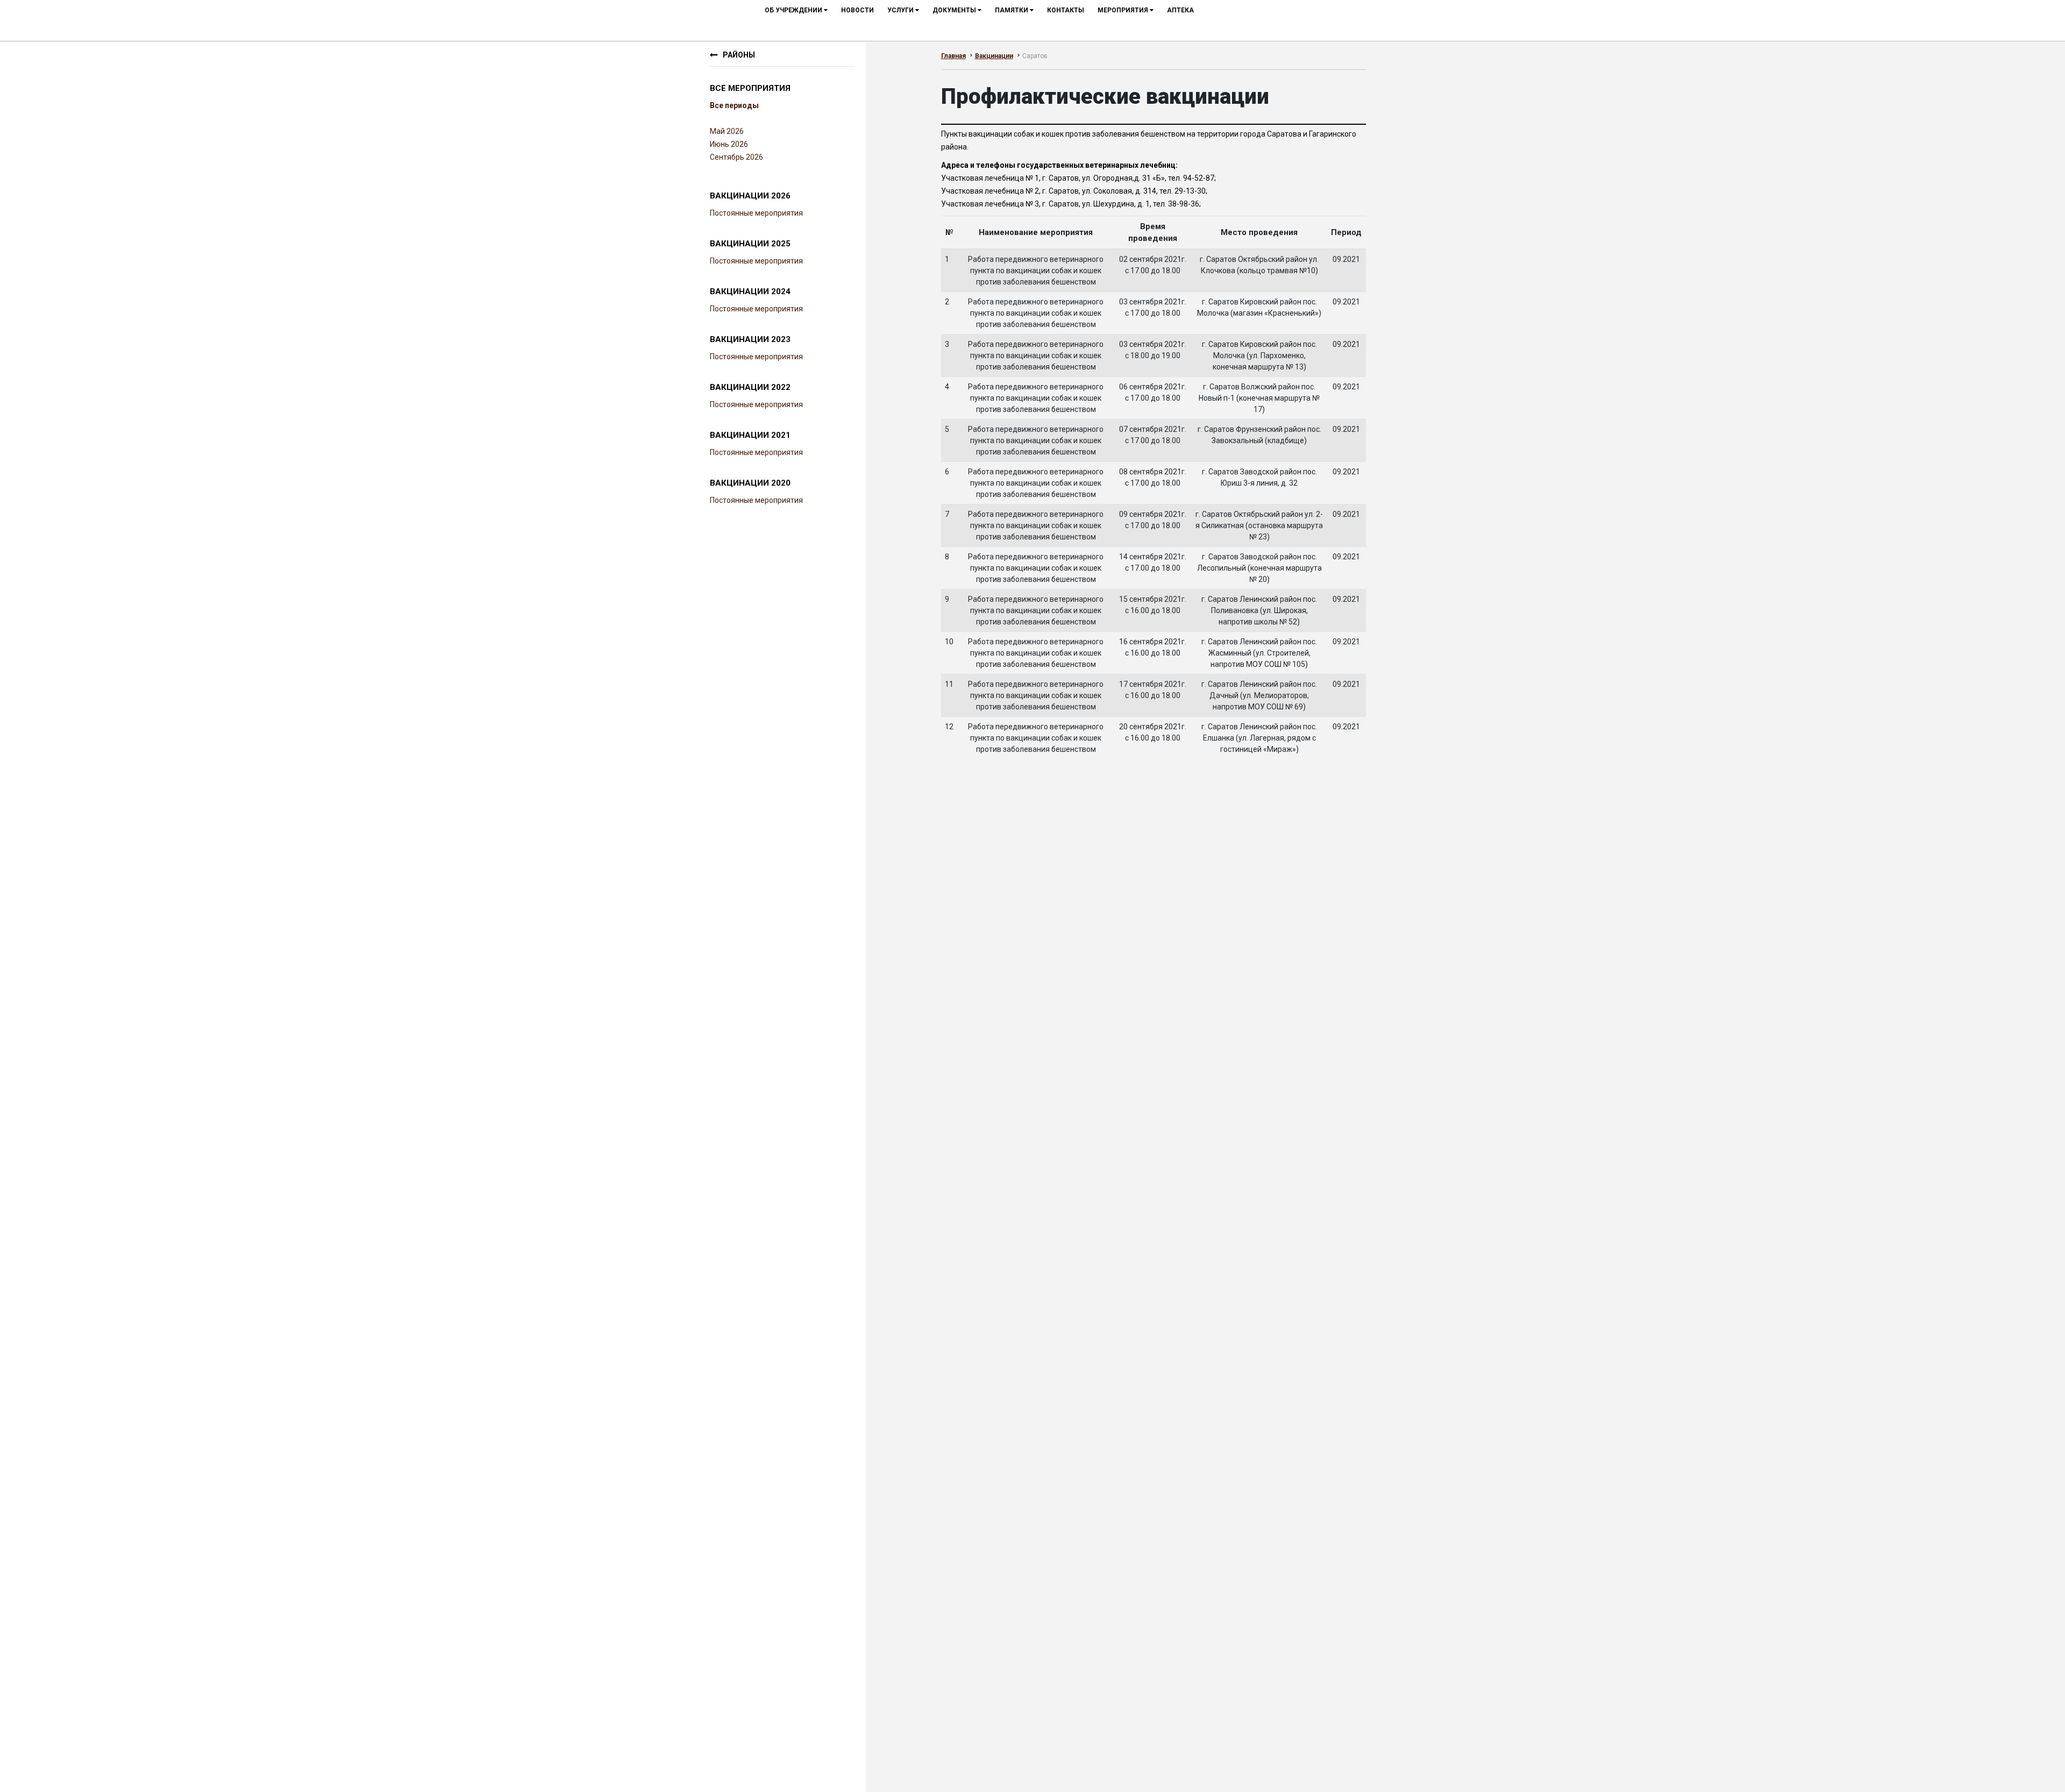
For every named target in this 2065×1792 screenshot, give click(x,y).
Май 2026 (727, 131)
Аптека (1180, 10)
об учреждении (794, 10)
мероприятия (1124, 10)
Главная (953, 56)
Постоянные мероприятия (756, 213)
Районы (739, 55)
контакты (1066, 10)
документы (955, 10)
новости (857, 10)
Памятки (1012, 10)
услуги (901, 10)
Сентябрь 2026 (736, 157)
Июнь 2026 (729, 144)
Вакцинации (994, 56)
